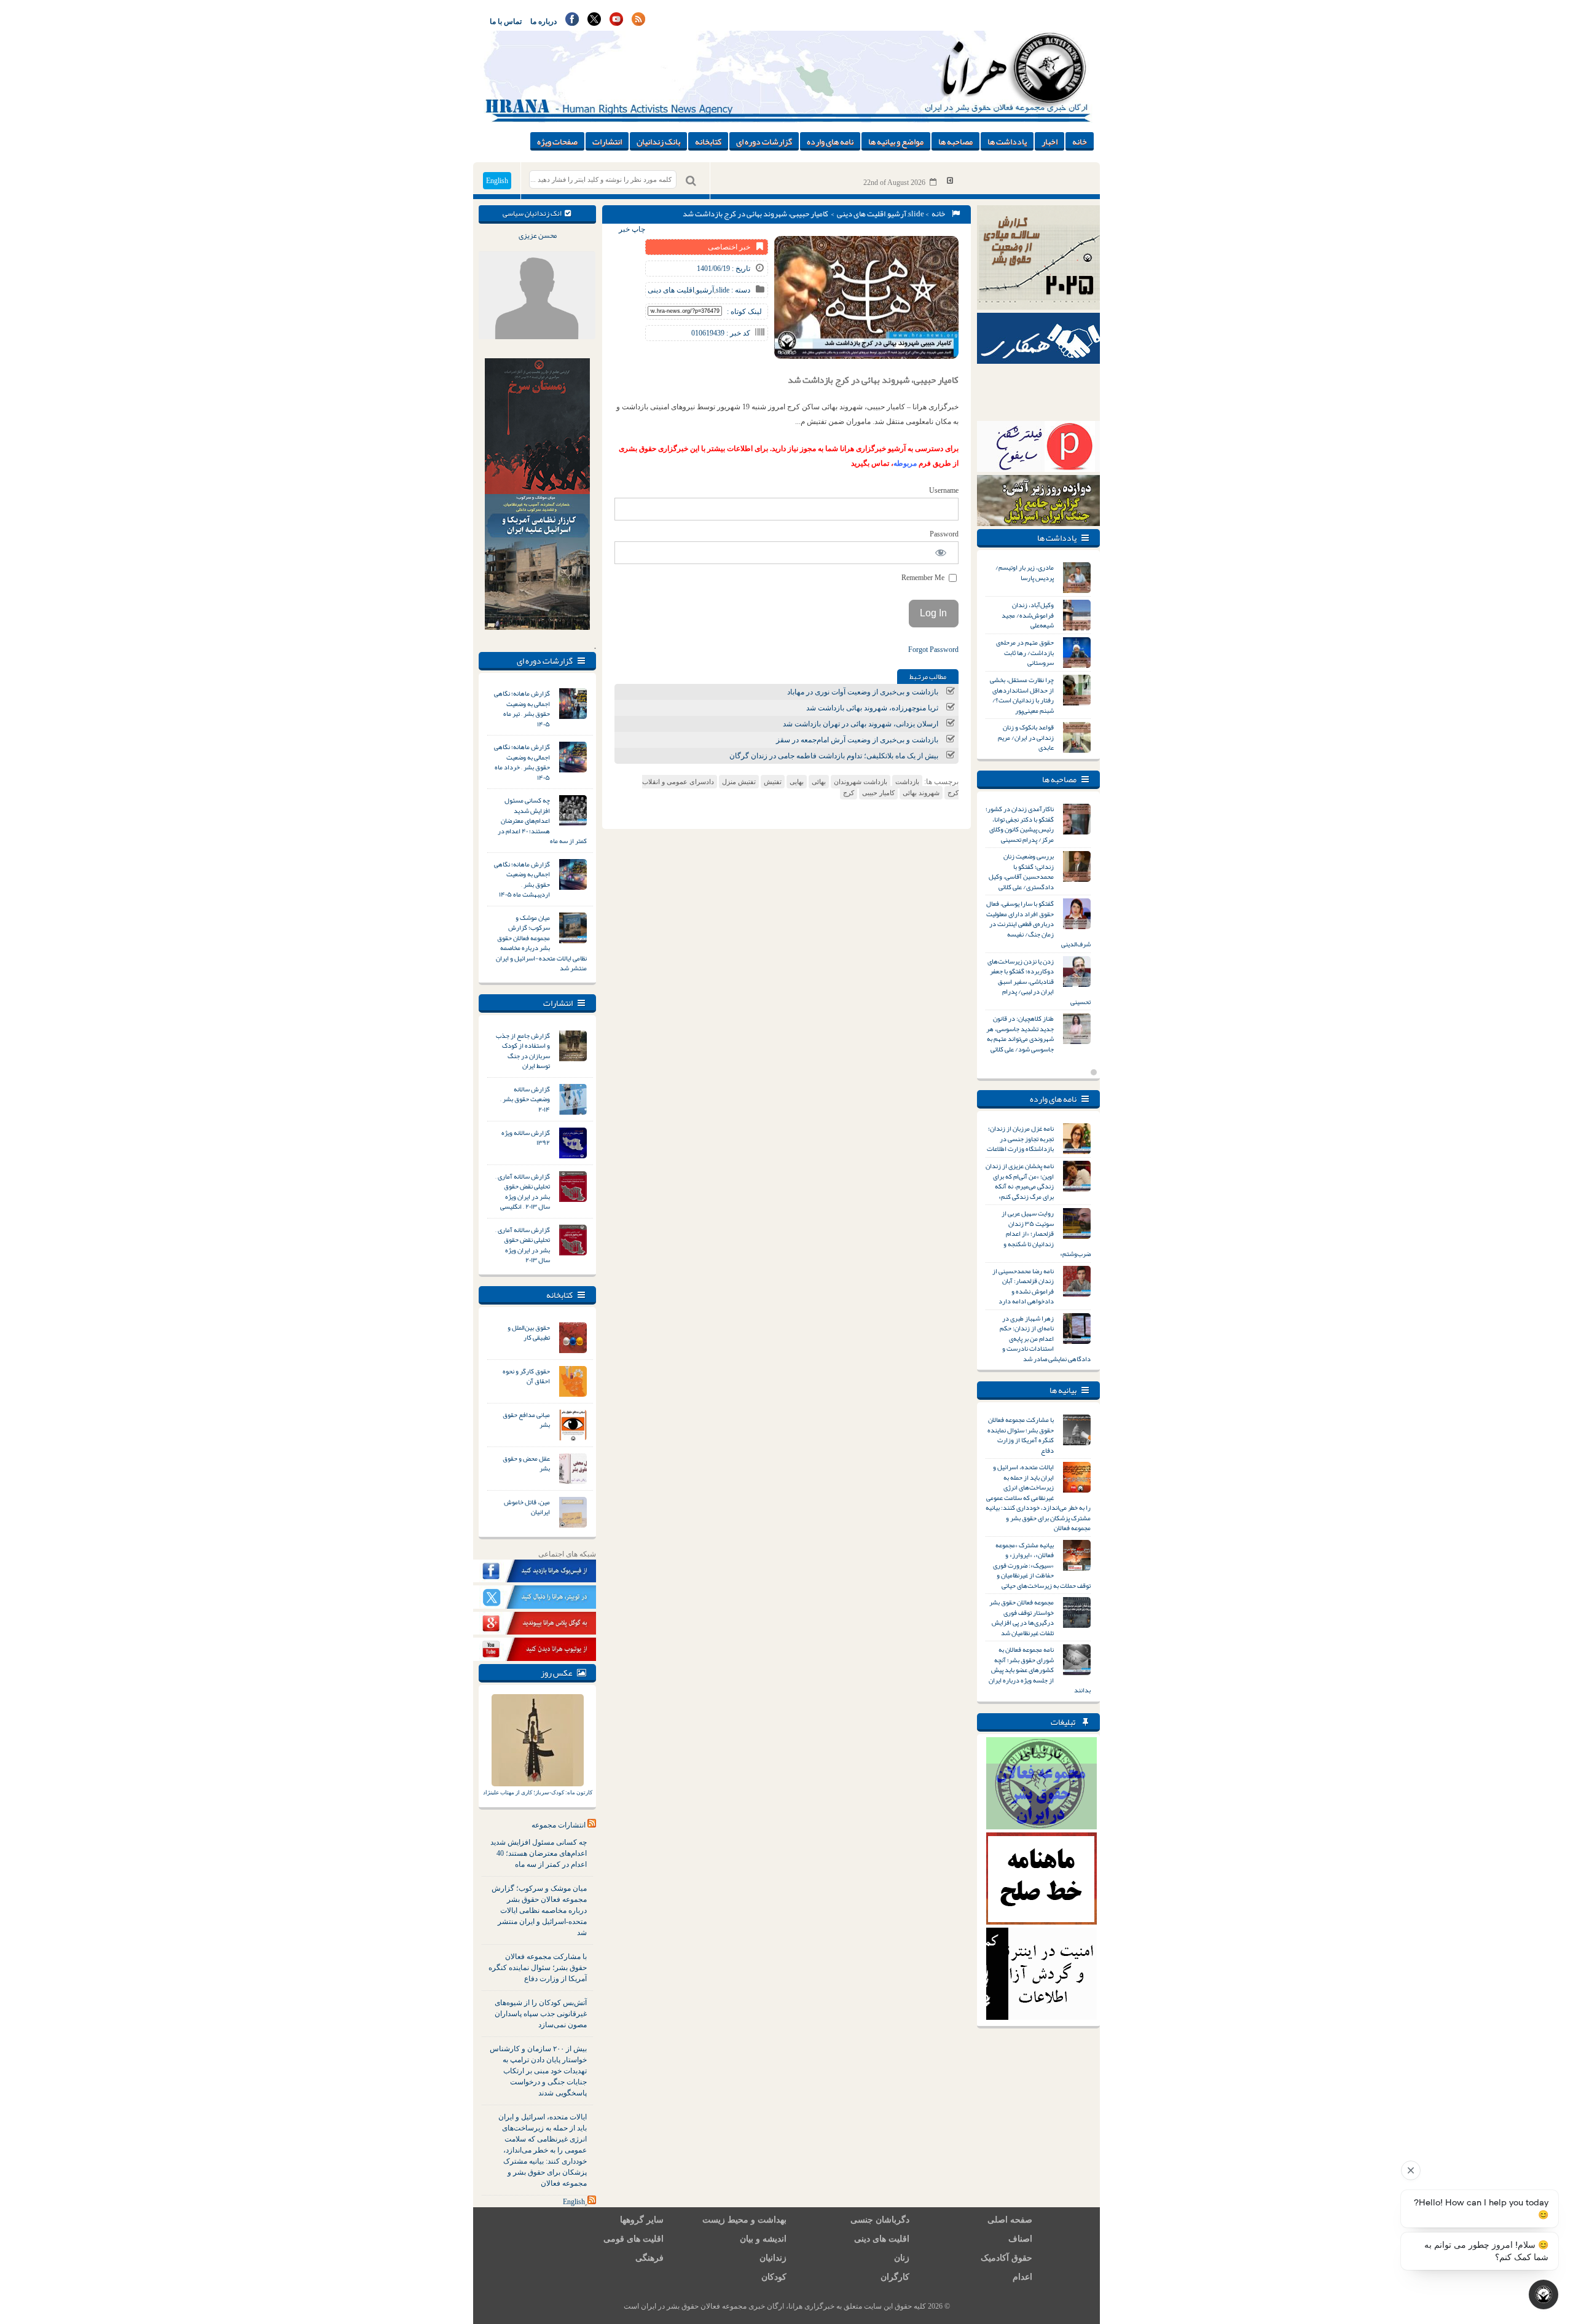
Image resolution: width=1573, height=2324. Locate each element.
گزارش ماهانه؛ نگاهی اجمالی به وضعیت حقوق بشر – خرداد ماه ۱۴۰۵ (522, 762)
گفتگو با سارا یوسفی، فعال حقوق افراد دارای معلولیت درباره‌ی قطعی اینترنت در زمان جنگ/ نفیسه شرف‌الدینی (1038, 924)
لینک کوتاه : (744, 312)
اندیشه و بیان (763, 2239)
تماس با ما (506, 22)
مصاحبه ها (955, 141)
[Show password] (941, 553)
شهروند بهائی (921, 793)
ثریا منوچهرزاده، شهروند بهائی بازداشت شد (872, 708)
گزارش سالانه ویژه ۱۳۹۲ (526, 1138)
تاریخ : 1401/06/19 (724, 269)
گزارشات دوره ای (764, 141)
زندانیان (773, 2258)
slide (916, 214)
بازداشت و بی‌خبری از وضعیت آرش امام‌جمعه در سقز (857, 740)
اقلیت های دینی (861, 214)
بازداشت (907, 782)
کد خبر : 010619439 (721, 333)
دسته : (740, 290)
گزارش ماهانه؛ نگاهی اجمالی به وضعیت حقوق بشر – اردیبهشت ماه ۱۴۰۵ (522, 879)
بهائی (819, 782)
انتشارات (607, 141)
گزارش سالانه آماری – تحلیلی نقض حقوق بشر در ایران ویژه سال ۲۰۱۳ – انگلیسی (523, 1191)
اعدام (1022, 2277)
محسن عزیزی (538, 235)
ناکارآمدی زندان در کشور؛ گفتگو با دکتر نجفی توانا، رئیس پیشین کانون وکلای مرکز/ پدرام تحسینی (1020, 824)
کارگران (895, 2277)
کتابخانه (708, 141)
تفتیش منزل (739, 782)
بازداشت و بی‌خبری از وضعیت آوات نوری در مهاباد (863, 692)
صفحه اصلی (1010, 2220)
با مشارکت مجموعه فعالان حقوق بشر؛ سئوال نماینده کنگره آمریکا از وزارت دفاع (538, 1968)
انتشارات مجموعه (559, 1825)
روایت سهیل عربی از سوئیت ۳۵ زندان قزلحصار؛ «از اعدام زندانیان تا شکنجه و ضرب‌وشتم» (1046, 1233)
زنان (902, 2258)
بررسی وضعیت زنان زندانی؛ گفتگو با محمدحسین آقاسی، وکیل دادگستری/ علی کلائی (1021, 871)
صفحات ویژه (557, 141)
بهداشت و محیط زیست (744, 2220)
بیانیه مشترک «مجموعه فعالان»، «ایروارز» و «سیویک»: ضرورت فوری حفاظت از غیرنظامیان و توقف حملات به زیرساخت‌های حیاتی (1042, 1565)
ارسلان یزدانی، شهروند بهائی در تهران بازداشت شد (861, 724)
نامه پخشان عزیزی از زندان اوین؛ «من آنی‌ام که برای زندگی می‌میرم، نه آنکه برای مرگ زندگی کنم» (1020, 1181)
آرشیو (897, 214)
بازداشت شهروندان (861, 782)
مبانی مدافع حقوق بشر (526, 1420)
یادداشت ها (1007, 141)
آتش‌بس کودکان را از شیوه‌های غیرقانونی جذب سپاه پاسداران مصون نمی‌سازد (541, 2014)
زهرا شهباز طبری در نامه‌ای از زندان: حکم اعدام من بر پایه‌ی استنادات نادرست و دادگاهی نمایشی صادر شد (1045, 1338)
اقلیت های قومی (634, 2239)
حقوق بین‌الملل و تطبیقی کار (529, 1333)
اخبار (1049, 141)
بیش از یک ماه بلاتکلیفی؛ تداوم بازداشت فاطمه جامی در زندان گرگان (834, 756)
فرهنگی (649, 2258)
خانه (1080, 141)
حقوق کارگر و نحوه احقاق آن (526, 1376)
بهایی (797, 782)
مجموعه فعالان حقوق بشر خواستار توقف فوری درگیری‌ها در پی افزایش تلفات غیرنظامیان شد (1022, 1617)
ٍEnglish (574, 2202)
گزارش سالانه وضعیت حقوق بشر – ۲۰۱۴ (525, 1099)
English (497, 181)
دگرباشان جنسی (880, 2220)
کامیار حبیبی (878, 793)
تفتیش (773, 782)
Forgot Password (933, 650)
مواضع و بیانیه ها (896, 141)
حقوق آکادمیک (1006, 2258)
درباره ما (543, 22)
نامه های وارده (830, 141)
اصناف (1020, 2239)
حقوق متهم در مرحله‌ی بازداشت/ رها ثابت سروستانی (1025, 652)
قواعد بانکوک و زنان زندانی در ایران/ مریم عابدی (1026, 737)
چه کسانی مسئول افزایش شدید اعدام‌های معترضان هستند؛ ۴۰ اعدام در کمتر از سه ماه (542, 820)
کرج (849, 793)
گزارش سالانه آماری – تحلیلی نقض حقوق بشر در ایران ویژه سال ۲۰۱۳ (523, 1245)
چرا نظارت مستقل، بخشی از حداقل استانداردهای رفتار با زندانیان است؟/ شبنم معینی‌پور (1022, 695)
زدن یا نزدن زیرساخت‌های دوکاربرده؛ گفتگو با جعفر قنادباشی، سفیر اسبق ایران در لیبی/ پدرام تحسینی (1039, 981)
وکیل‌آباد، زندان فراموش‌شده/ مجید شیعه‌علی (1028, 615)
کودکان (774, 2277)
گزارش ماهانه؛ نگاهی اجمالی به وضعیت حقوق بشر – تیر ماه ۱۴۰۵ (522, 709)
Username (944, 490)
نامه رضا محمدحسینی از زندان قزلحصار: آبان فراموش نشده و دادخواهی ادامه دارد (1023, 1286)
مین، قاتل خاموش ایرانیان (527, 1507)
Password (944, 534)
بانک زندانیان (658, 141)
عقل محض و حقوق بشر (526, 1463)
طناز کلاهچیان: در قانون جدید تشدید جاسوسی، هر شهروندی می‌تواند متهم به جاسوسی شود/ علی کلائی (1020, 1034)
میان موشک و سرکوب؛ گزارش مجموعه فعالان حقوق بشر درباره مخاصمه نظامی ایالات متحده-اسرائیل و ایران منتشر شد (541, 943)
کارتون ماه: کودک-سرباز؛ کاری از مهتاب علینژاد (538, 1792)
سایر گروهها (642, 2220)
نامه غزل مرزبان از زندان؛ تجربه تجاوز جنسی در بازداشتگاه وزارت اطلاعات (1020, 1138)
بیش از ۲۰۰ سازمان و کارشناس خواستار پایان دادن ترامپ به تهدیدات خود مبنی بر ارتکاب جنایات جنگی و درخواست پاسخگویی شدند (538, 2071)
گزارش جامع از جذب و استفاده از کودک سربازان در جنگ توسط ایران (523, 1051)
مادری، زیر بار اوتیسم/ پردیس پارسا (1025, 572)
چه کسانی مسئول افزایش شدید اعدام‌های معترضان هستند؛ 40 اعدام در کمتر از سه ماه (539, 1853)
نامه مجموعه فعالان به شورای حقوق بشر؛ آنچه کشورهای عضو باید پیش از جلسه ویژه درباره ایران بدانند (1040, 1670)
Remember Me (924, 578)
